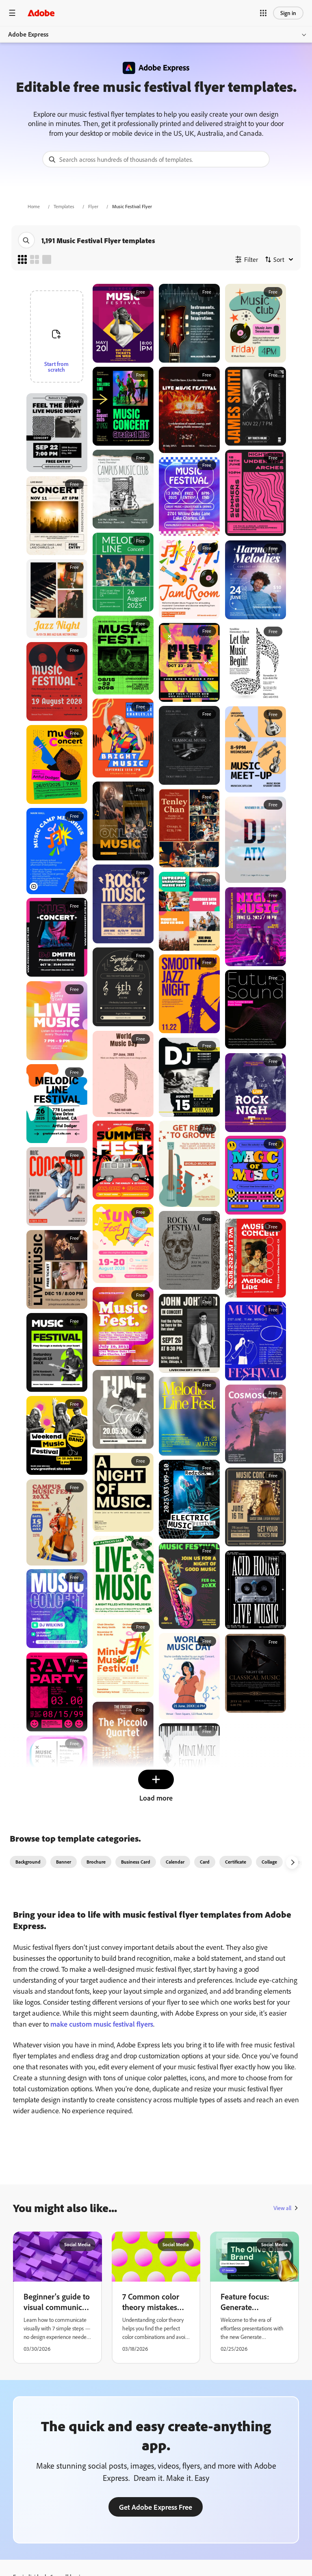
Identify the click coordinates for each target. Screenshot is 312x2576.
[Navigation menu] (12, 13)
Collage (269, 1862)
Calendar (175, 1862)
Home (34, 206)
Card (205, 1862)
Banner (64, 1862)
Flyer (93, 206)
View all (282, 2208)
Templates (64, 206)
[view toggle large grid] (47, 259)
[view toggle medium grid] (35, 259)
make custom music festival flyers (101, 2024)
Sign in (288, 13)
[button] (263, 13)
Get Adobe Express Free (156, 2507)
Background (28, 1862)
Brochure (96, 1862)
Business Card (136, 1862)
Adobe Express (28, 34)
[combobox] (156, 159)
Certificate (236, 1862)
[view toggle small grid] (22, 259)
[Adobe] (41, 13)
